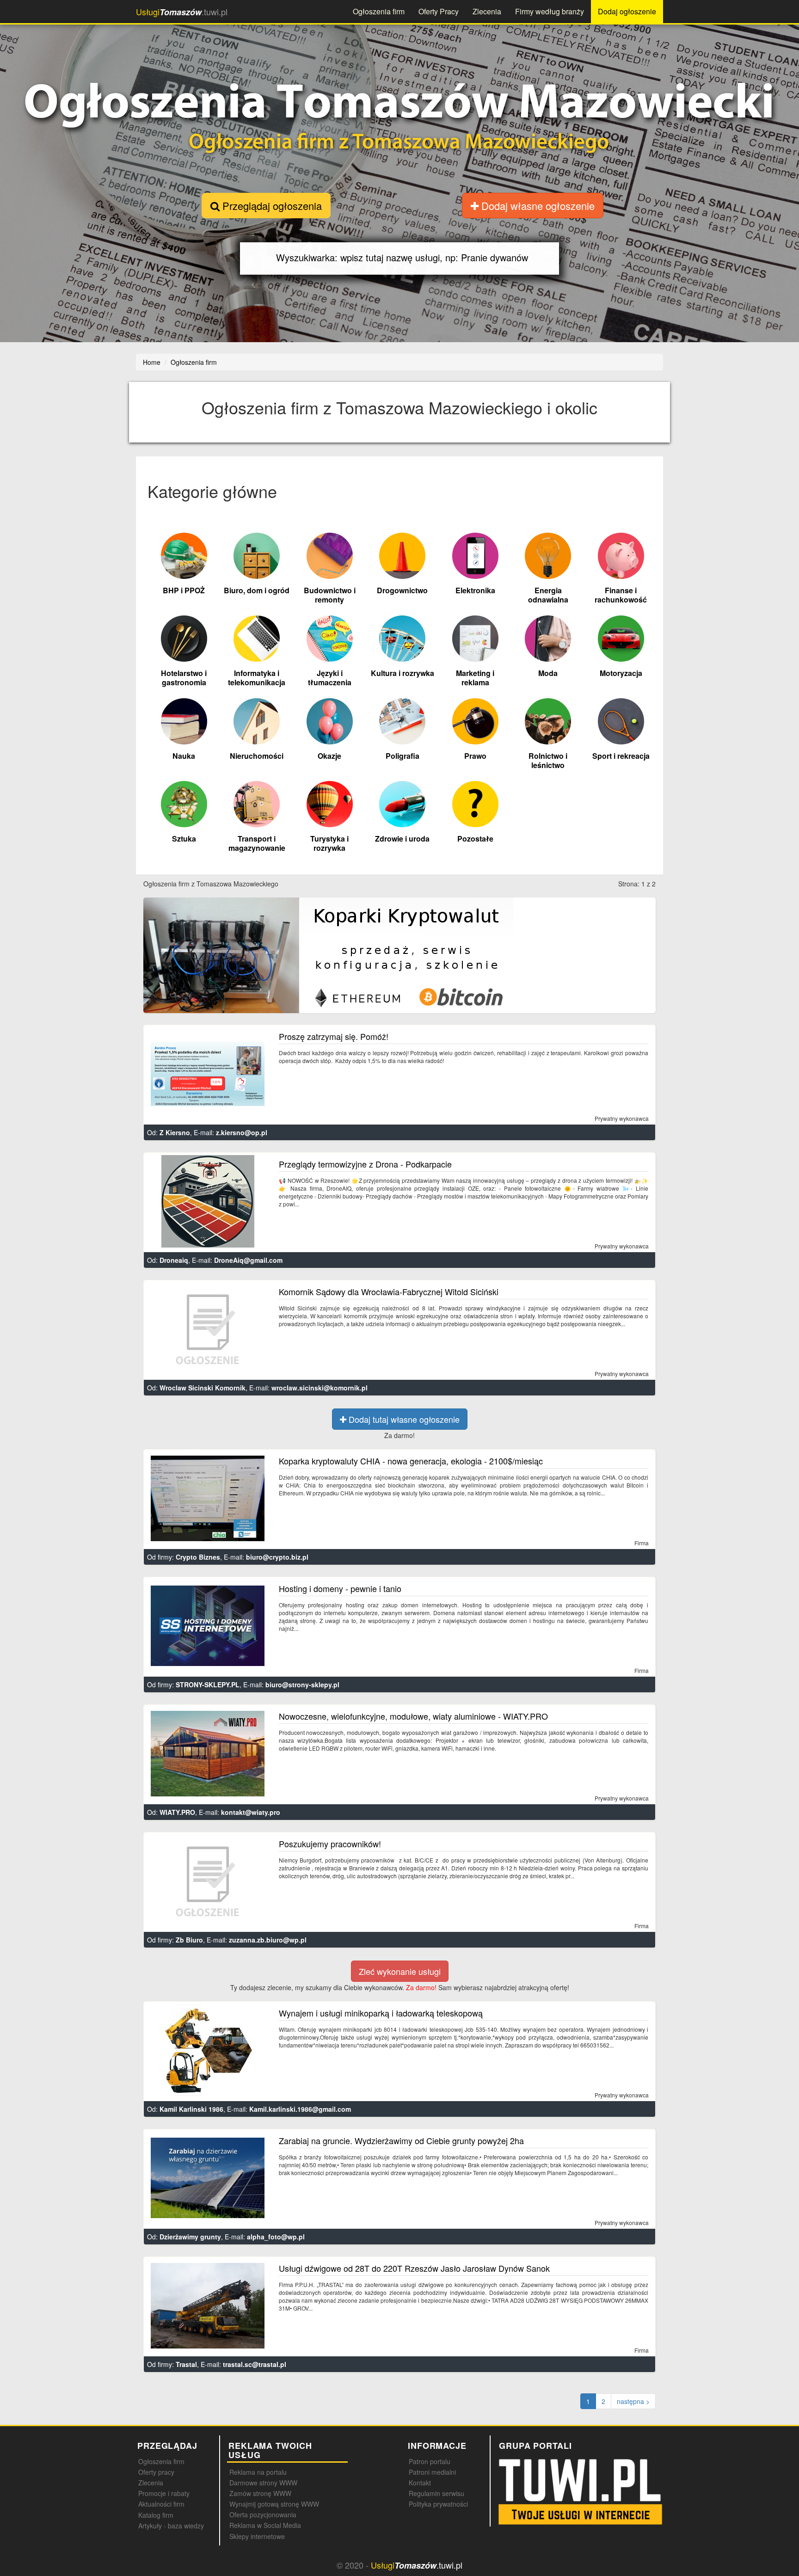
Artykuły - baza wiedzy (171, 2526)
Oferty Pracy (439, 11)
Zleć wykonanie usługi (400, 1971)
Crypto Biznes (198, 1557)
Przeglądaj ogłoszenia (271, 206)
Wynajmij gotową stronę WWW (274, 2504)
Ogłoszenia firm (379, 11)
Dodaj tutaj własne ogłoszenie (403, 1419)
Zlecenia (487, 11)
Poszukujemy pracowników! (330, 1844)
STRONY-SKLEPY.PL (208, 1685)
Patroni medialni (432, 2472)
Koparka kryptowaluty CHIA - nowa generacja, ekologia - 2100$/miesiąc (411, 1461)
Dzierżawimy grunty (190, 2237)
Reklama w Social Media (265, 2525)
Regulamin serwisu (436, 2493)
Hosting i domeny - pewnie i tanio (340, 1588)
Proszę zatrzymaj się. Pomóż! (334, 1036)
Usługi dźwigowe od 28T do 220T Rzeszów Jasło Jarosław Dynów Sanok (414, 2268)
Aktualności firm (161, 2504)
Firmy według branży (550, 11)
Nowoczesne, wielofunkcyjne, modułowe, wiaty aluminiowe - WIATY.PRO (413, 1716)
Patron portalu (430, 2461)
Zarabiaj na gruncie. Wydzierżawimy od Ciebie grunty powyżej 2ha (401, 2140)
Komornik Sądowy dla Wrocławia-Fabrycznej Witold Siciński (389, 1291)
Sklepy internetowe (257, 2536)
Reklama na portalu (258, 2472)
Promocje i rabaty (164, 2493)
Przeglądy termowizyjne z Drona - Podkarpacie (365, 1164)
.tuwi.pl (182, 12)
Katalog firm (156, 2515)
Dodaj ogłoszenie (627, 11)
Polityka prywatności (438, 2504)
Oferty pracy (156, 2472)
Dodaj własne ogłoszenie (537, 206)
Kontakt (420, 2483)
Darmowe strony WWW (263, 2483)
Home (152, 362)
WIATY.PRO (177, 1812)
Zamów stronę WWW (260, 2493)
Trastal (186, 2364)
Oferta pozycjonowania (263, 2515)
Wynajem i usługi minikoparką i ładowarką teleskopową (381, 2013)
